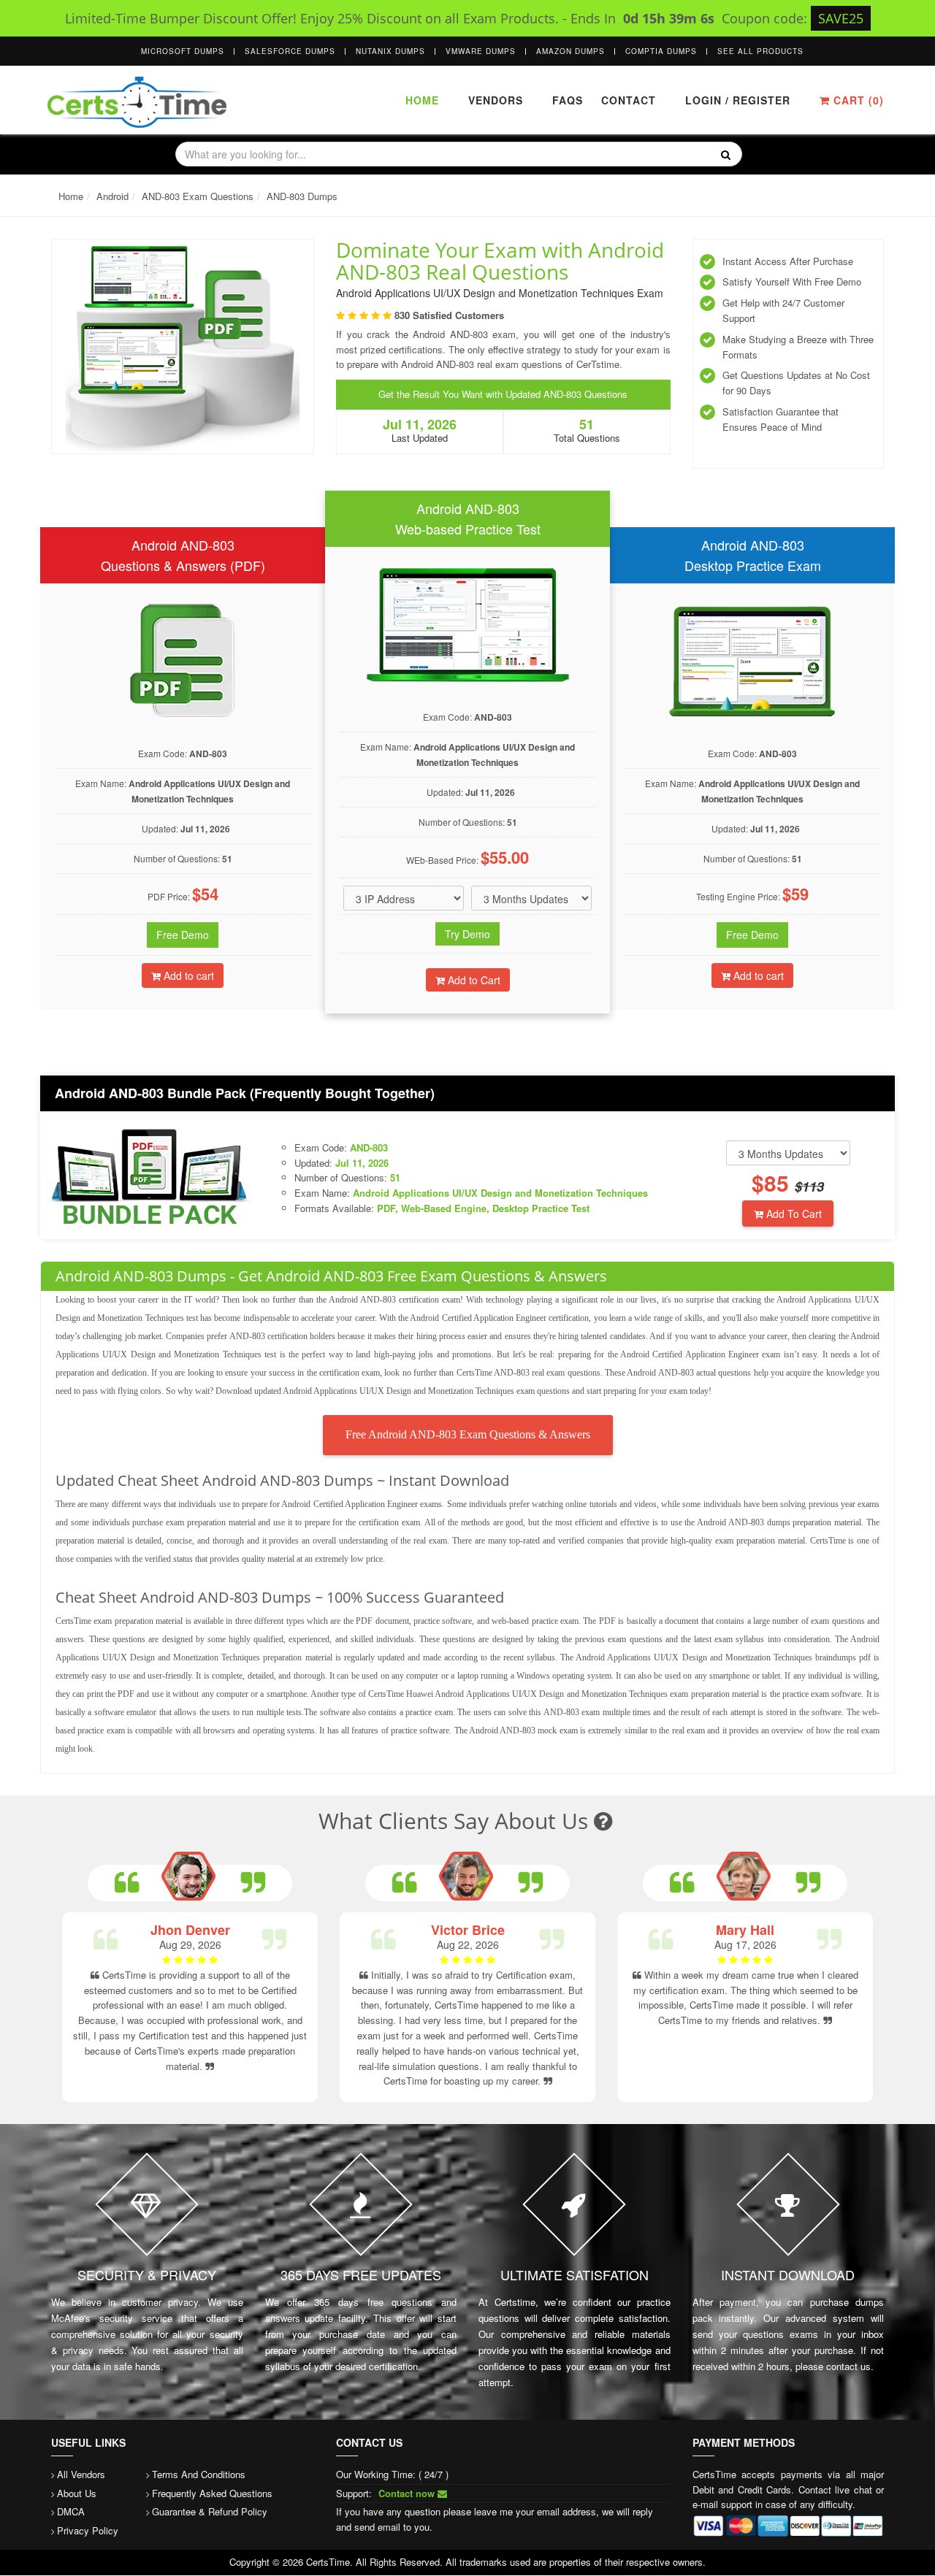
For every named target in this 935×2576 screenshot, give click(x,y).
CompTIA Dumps (661, 51)
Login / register (738, 100)
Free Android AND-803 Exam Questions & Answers (468, 1434)
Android (112, 196)
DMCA (71, 2511)
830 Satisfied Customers (449, 315)
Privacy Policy (88, 2530)
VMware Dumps (481, 51)
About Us (77, 2493)
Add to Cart (473, 980)
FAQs (568, 100)
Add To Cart (793, 1214)
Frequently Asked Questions (212, 2493)
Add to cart (187, 975)
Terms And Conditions (199, 2474)
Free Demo (183, 935)
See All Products (760, 51)
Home (422, 100)
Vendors (496, 100)
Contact (627, 100)
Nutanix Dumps (390, 51)
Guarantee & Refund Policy (210, 2511)
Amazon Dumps (570, 51)
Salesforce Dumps (290, 51)
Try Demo (467, 934)
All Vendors (81, 2474)
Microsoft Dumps (183, 51)
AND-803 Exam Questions (198, 196)
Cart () (857, 100)
